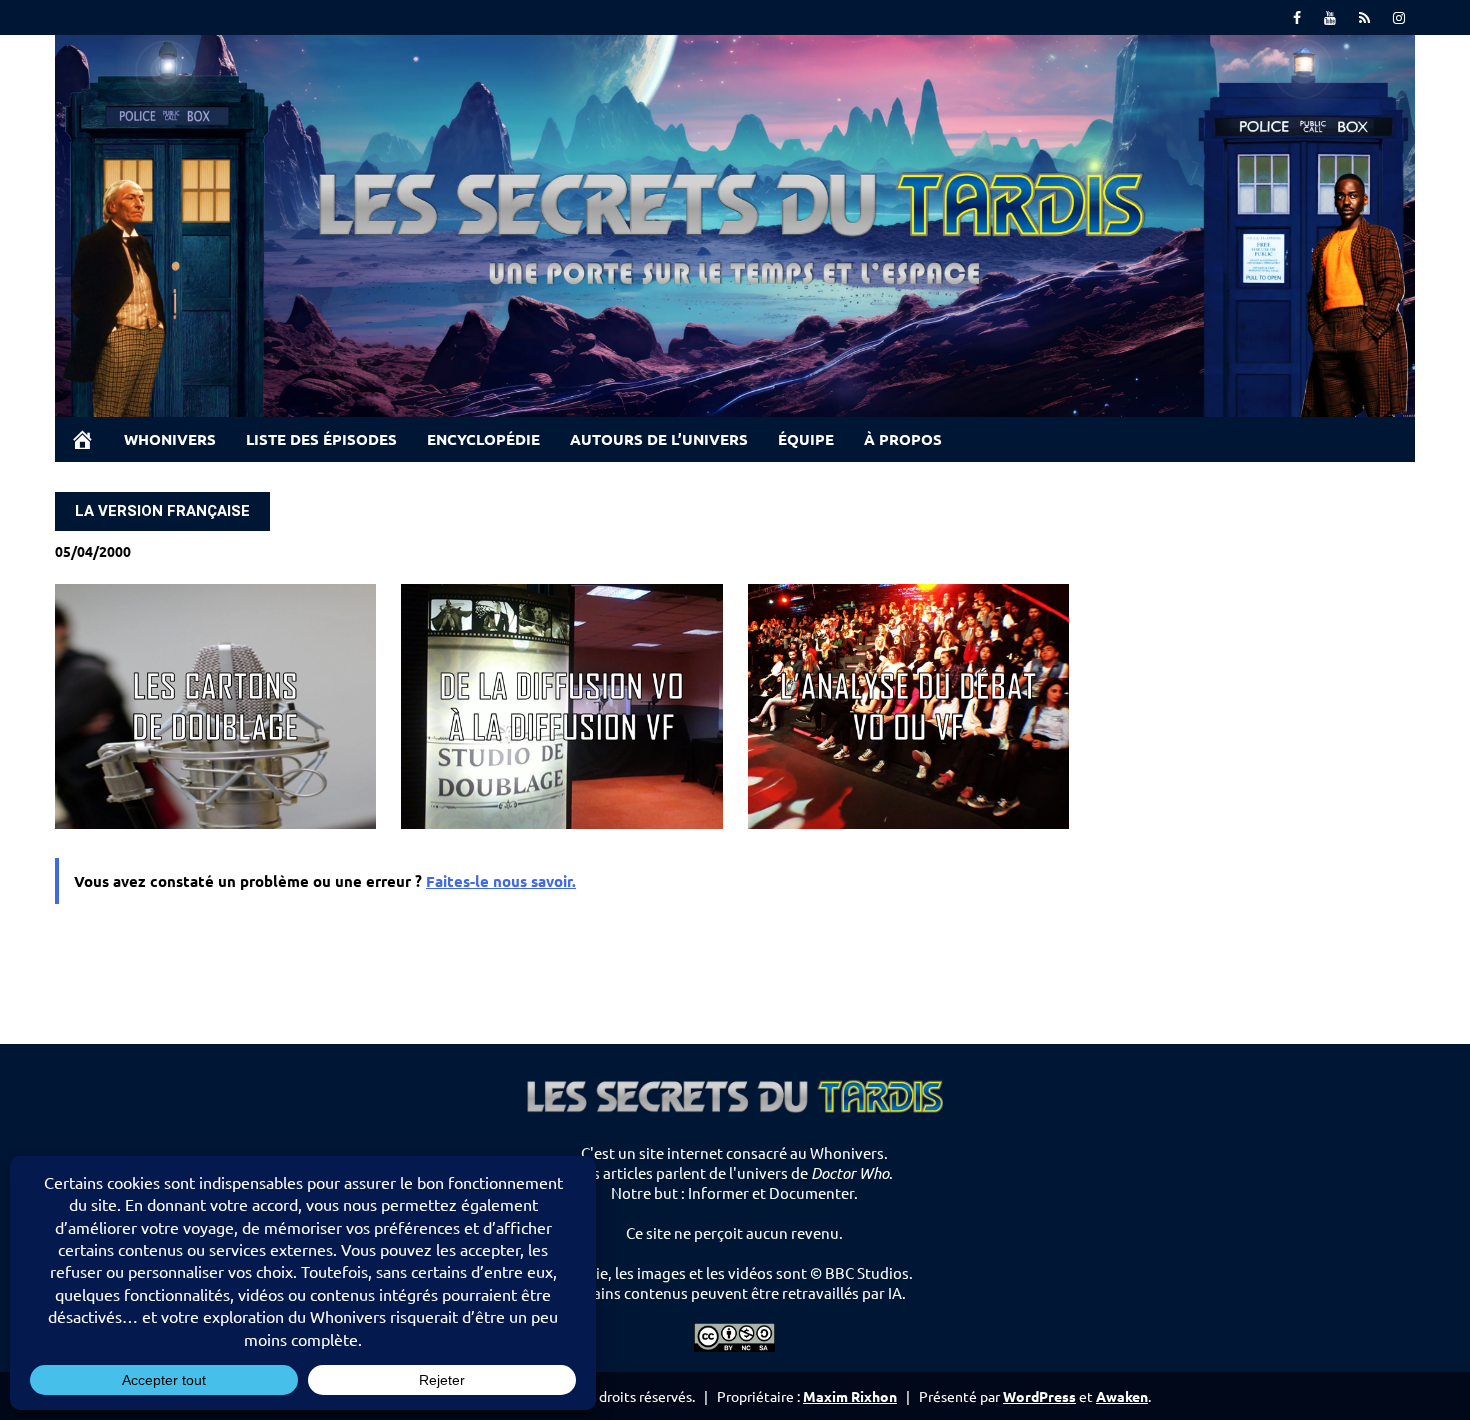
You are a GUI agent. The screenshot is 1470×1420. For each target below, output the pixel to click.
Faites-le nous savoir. (501, 881)
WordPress (1039, 1396)
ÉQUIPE (806, 439)
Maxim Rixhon (850, 1396)
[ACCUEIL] (82, 439)
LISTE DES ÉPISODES (321, 439)
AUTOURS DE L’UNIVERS (659, 439)
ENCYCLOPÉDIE (483, 439)
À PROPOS (903, 439)
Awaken (1122, 1396)
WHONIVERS (170, 439)
